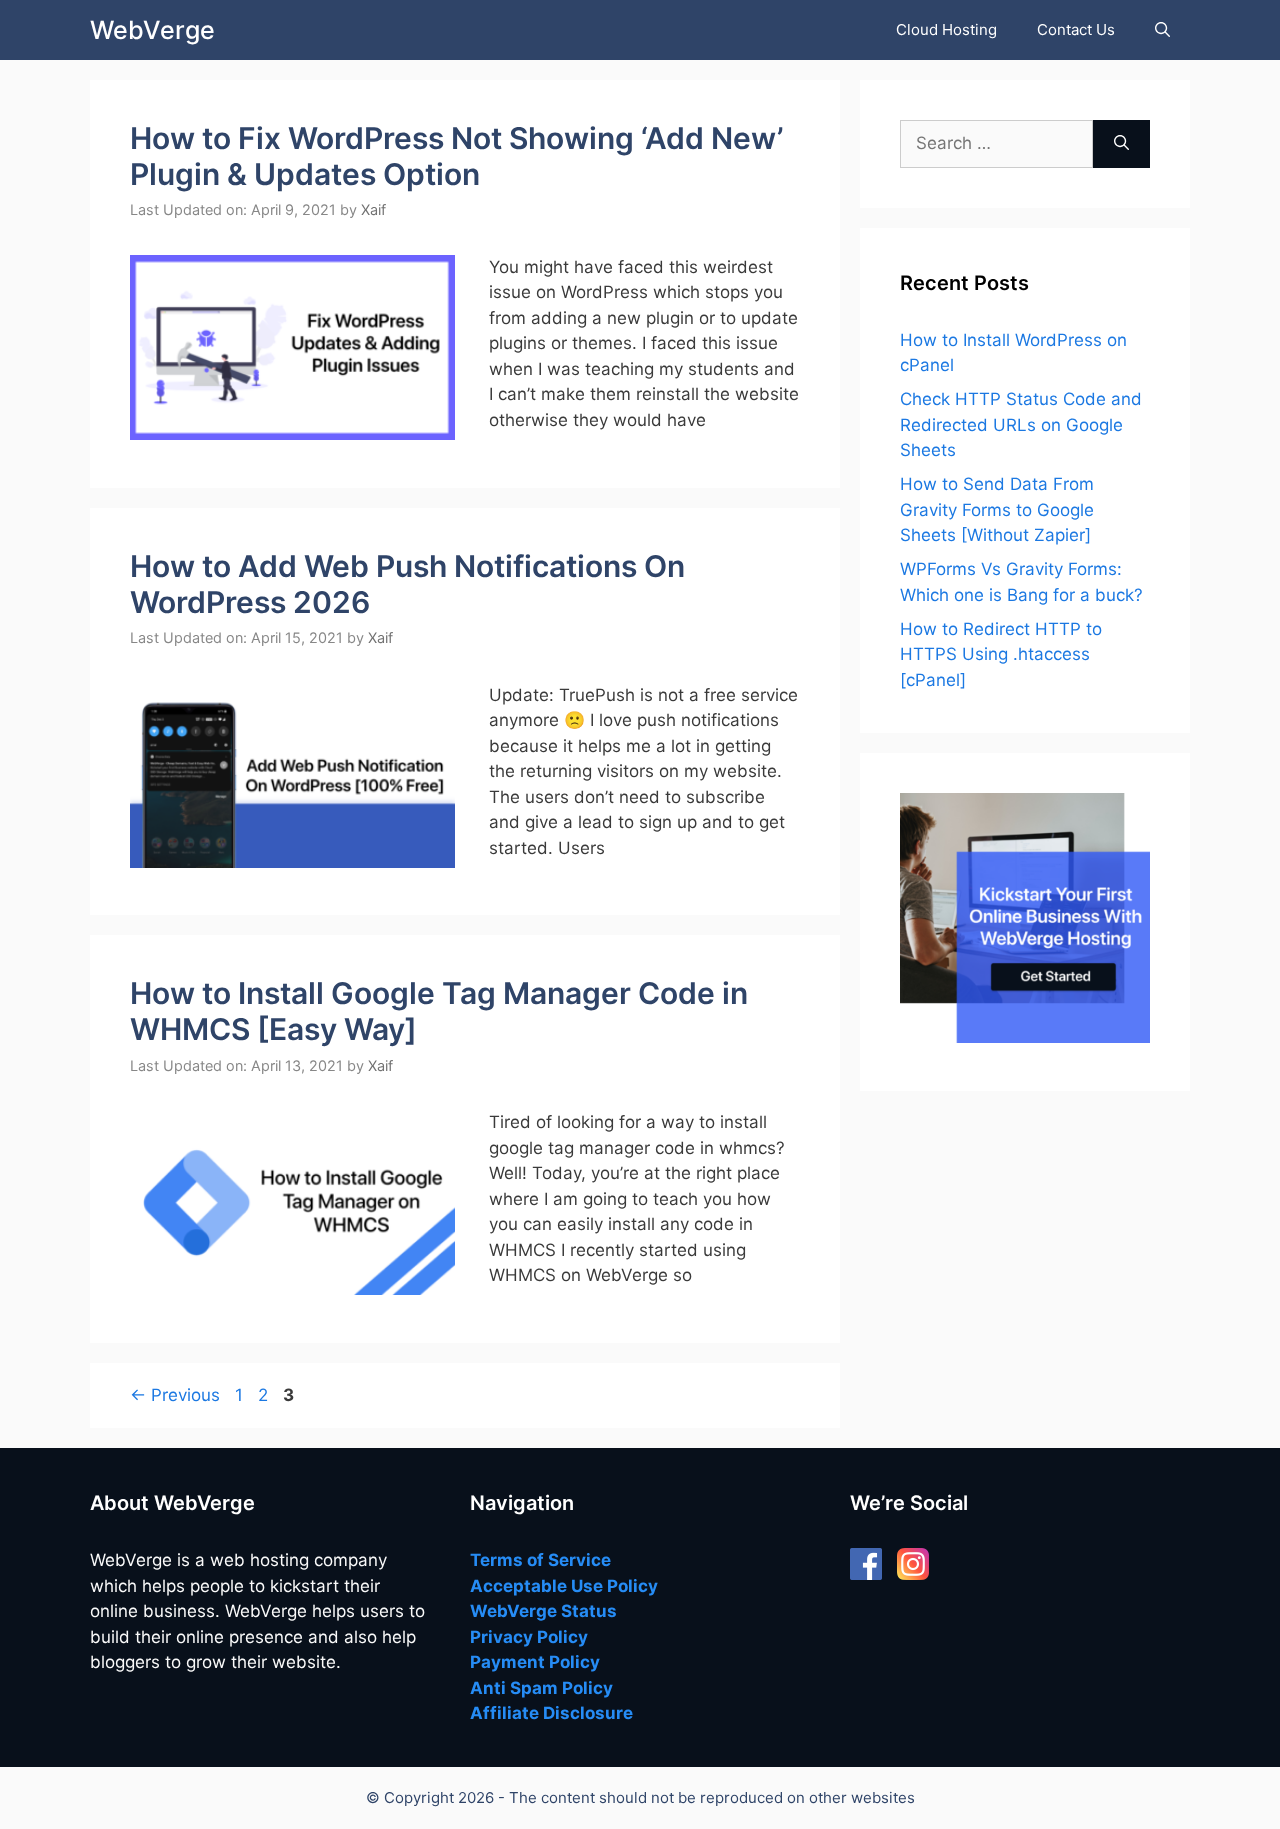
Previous (175, 1395)
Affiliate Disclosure (551, 1713)
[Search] (1121, 144)
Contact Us (1076, 29)
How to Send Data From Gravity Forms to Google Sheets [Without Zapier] (997, 509)
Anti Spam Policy (541, 1688)
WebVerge (152, 30)
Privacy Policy (529, 1637)
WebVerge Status (543, 1611)
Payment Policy (535, 1662)
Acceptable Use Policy (564, 1586)
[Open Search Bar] (1162, 30)
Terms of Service (540, 1560)
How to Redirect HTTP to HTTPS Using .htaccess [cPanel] (1001, 654)
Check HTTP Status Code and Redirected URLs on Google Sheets (1021, 424)
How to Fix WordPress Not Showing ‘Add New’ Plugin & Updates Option (456, 156)
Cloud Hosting (946, 29)
